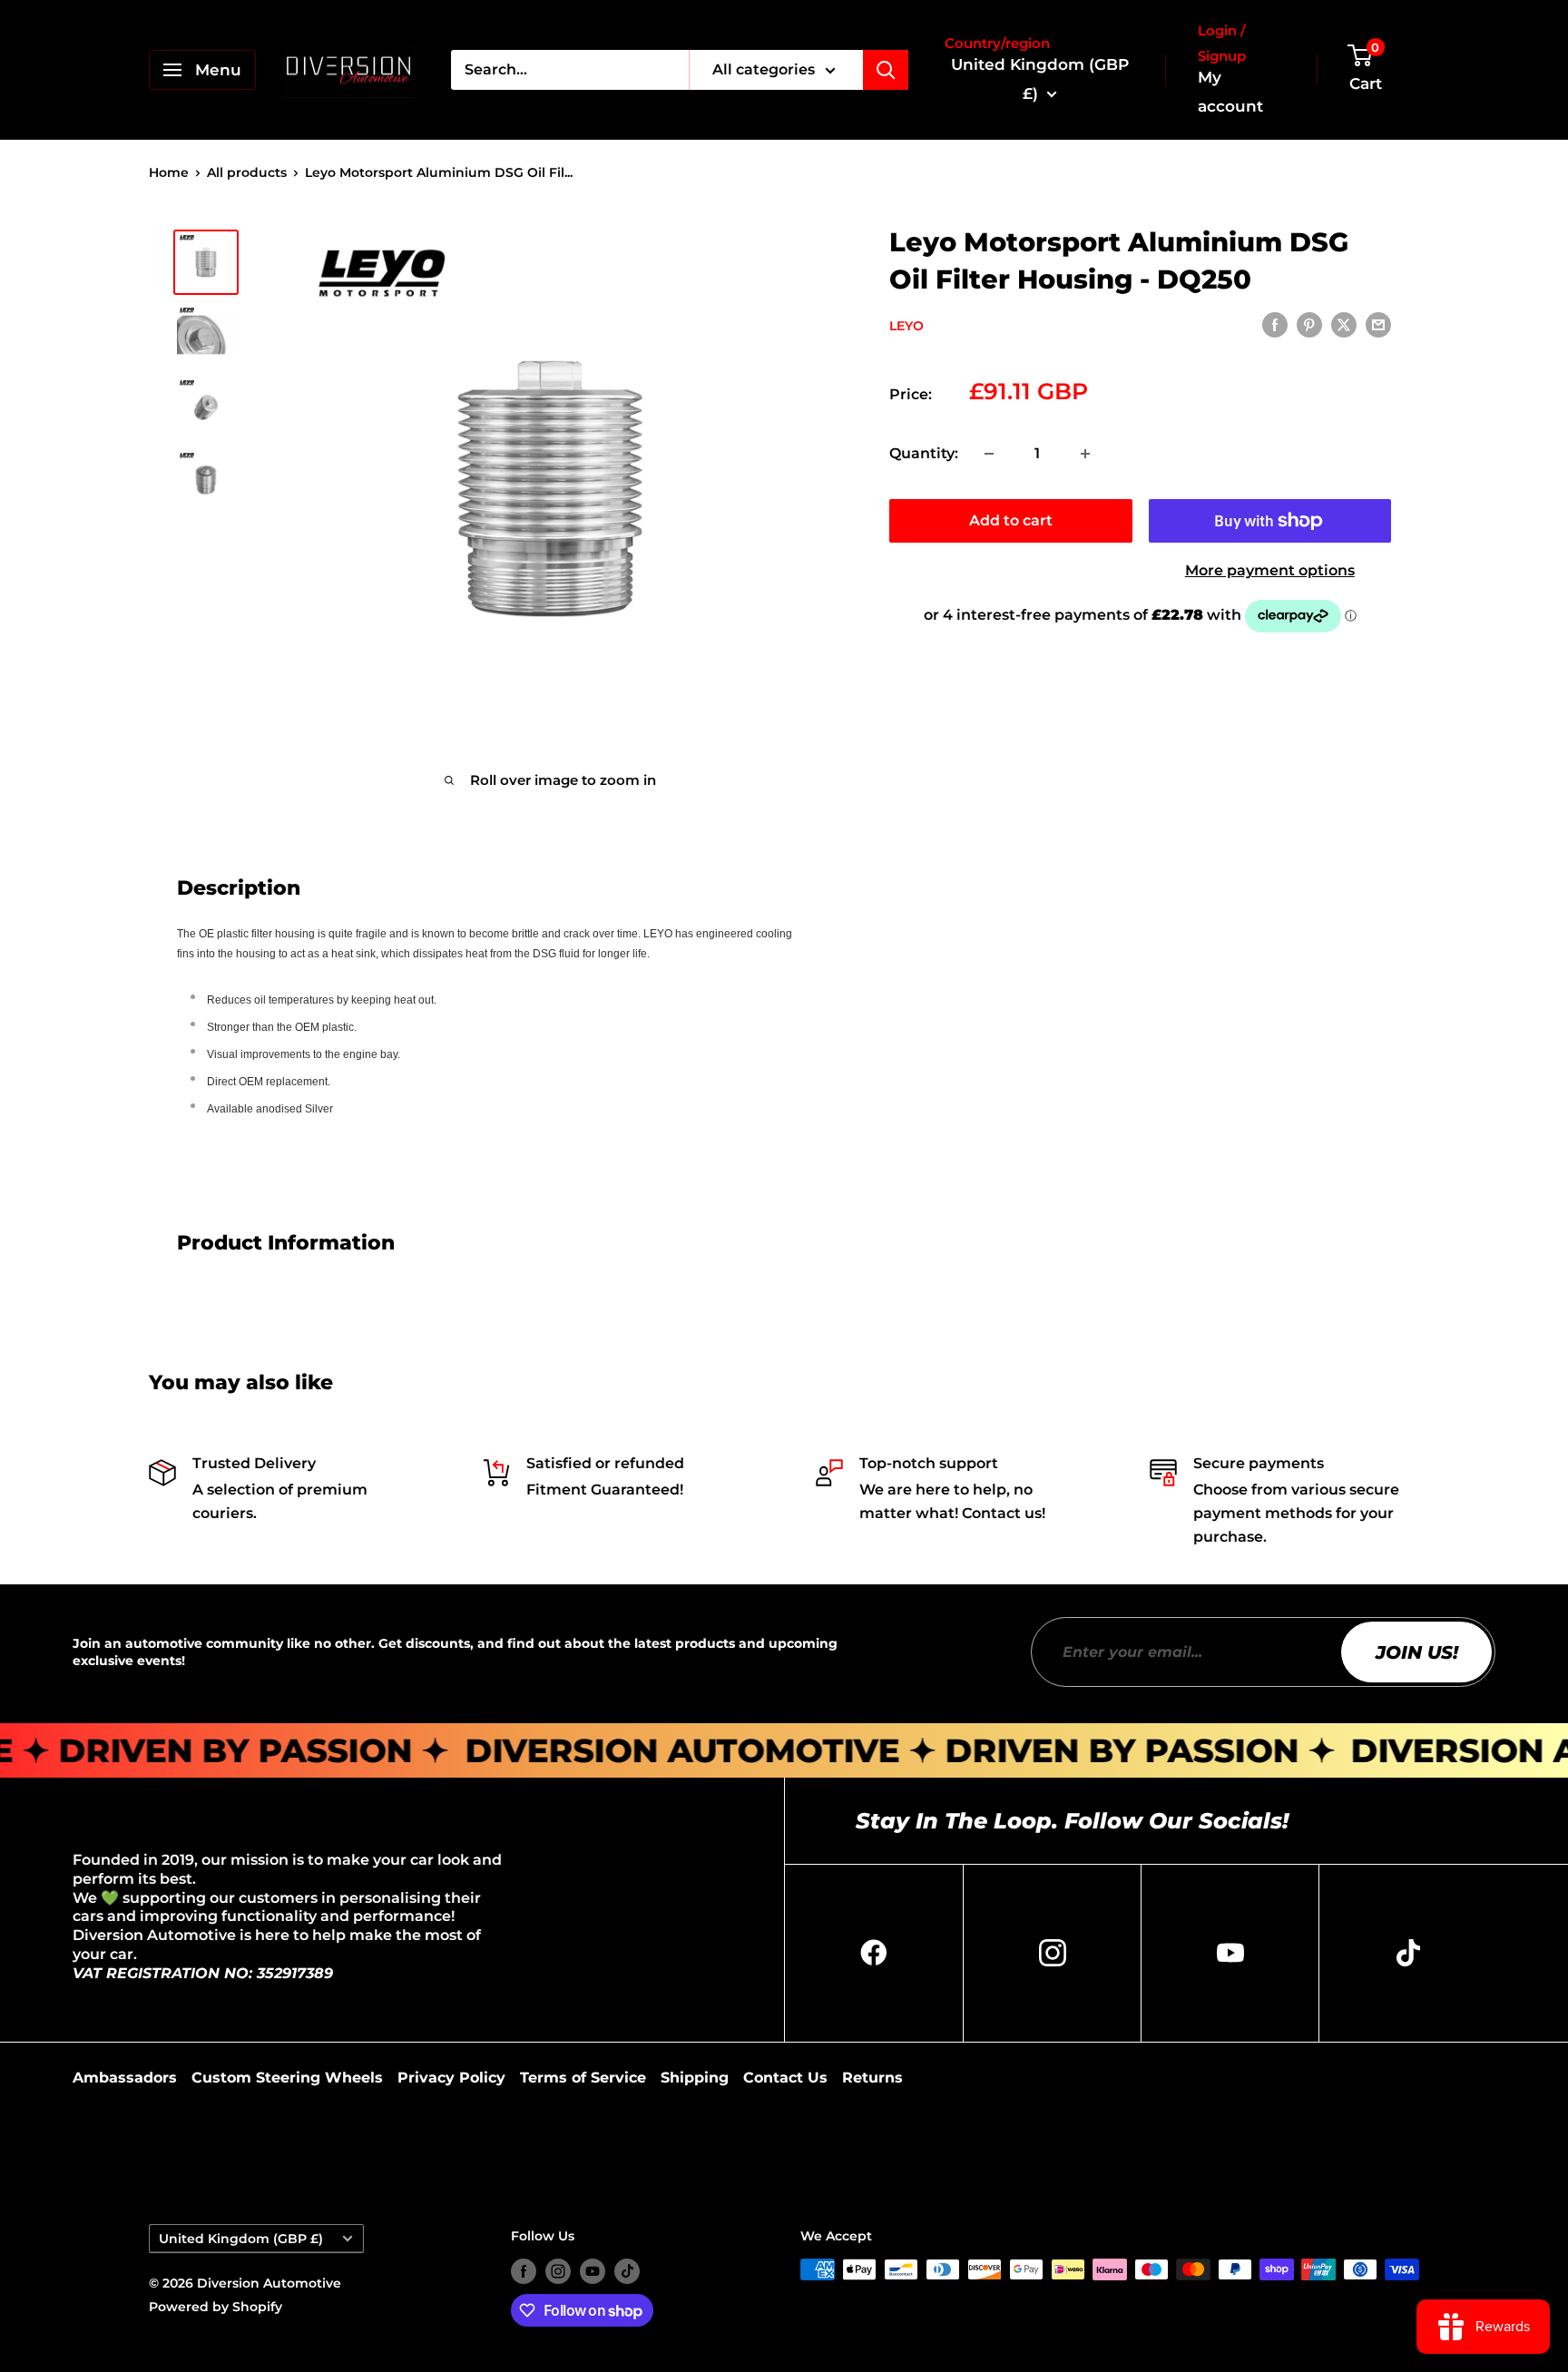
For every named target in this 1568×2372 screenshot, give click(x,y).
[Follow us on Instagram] (558, 2271)
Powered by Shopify (216, 2307)
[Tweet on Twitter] (1344, 324)
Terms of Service (583, 2078)
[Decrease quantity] (989, 454)
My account (1230, 92)
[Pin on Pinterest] (1309, 324)
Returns (872, 2078)
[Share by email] (1378, 324)
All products (247, 172)
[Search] (886, 70)
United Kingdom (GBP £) (241, 2239)
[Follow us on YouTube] (593, 2271)
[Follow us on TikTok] (627, 2271)
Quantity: (924, 453)
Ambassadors (125, 2078)
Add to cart (1011, 520)
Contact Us (785, 2078)
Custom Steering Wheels (287, 2078)
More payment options (1270, 570)
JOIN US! (1417, 1652)
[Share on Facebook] (1275, 324)
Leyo (906, 326)
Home (169, 172)
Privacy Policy (451, 2078)
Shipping (695, 2078)
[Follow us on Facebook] (524, 2271)
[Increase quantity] (1085, 454)
